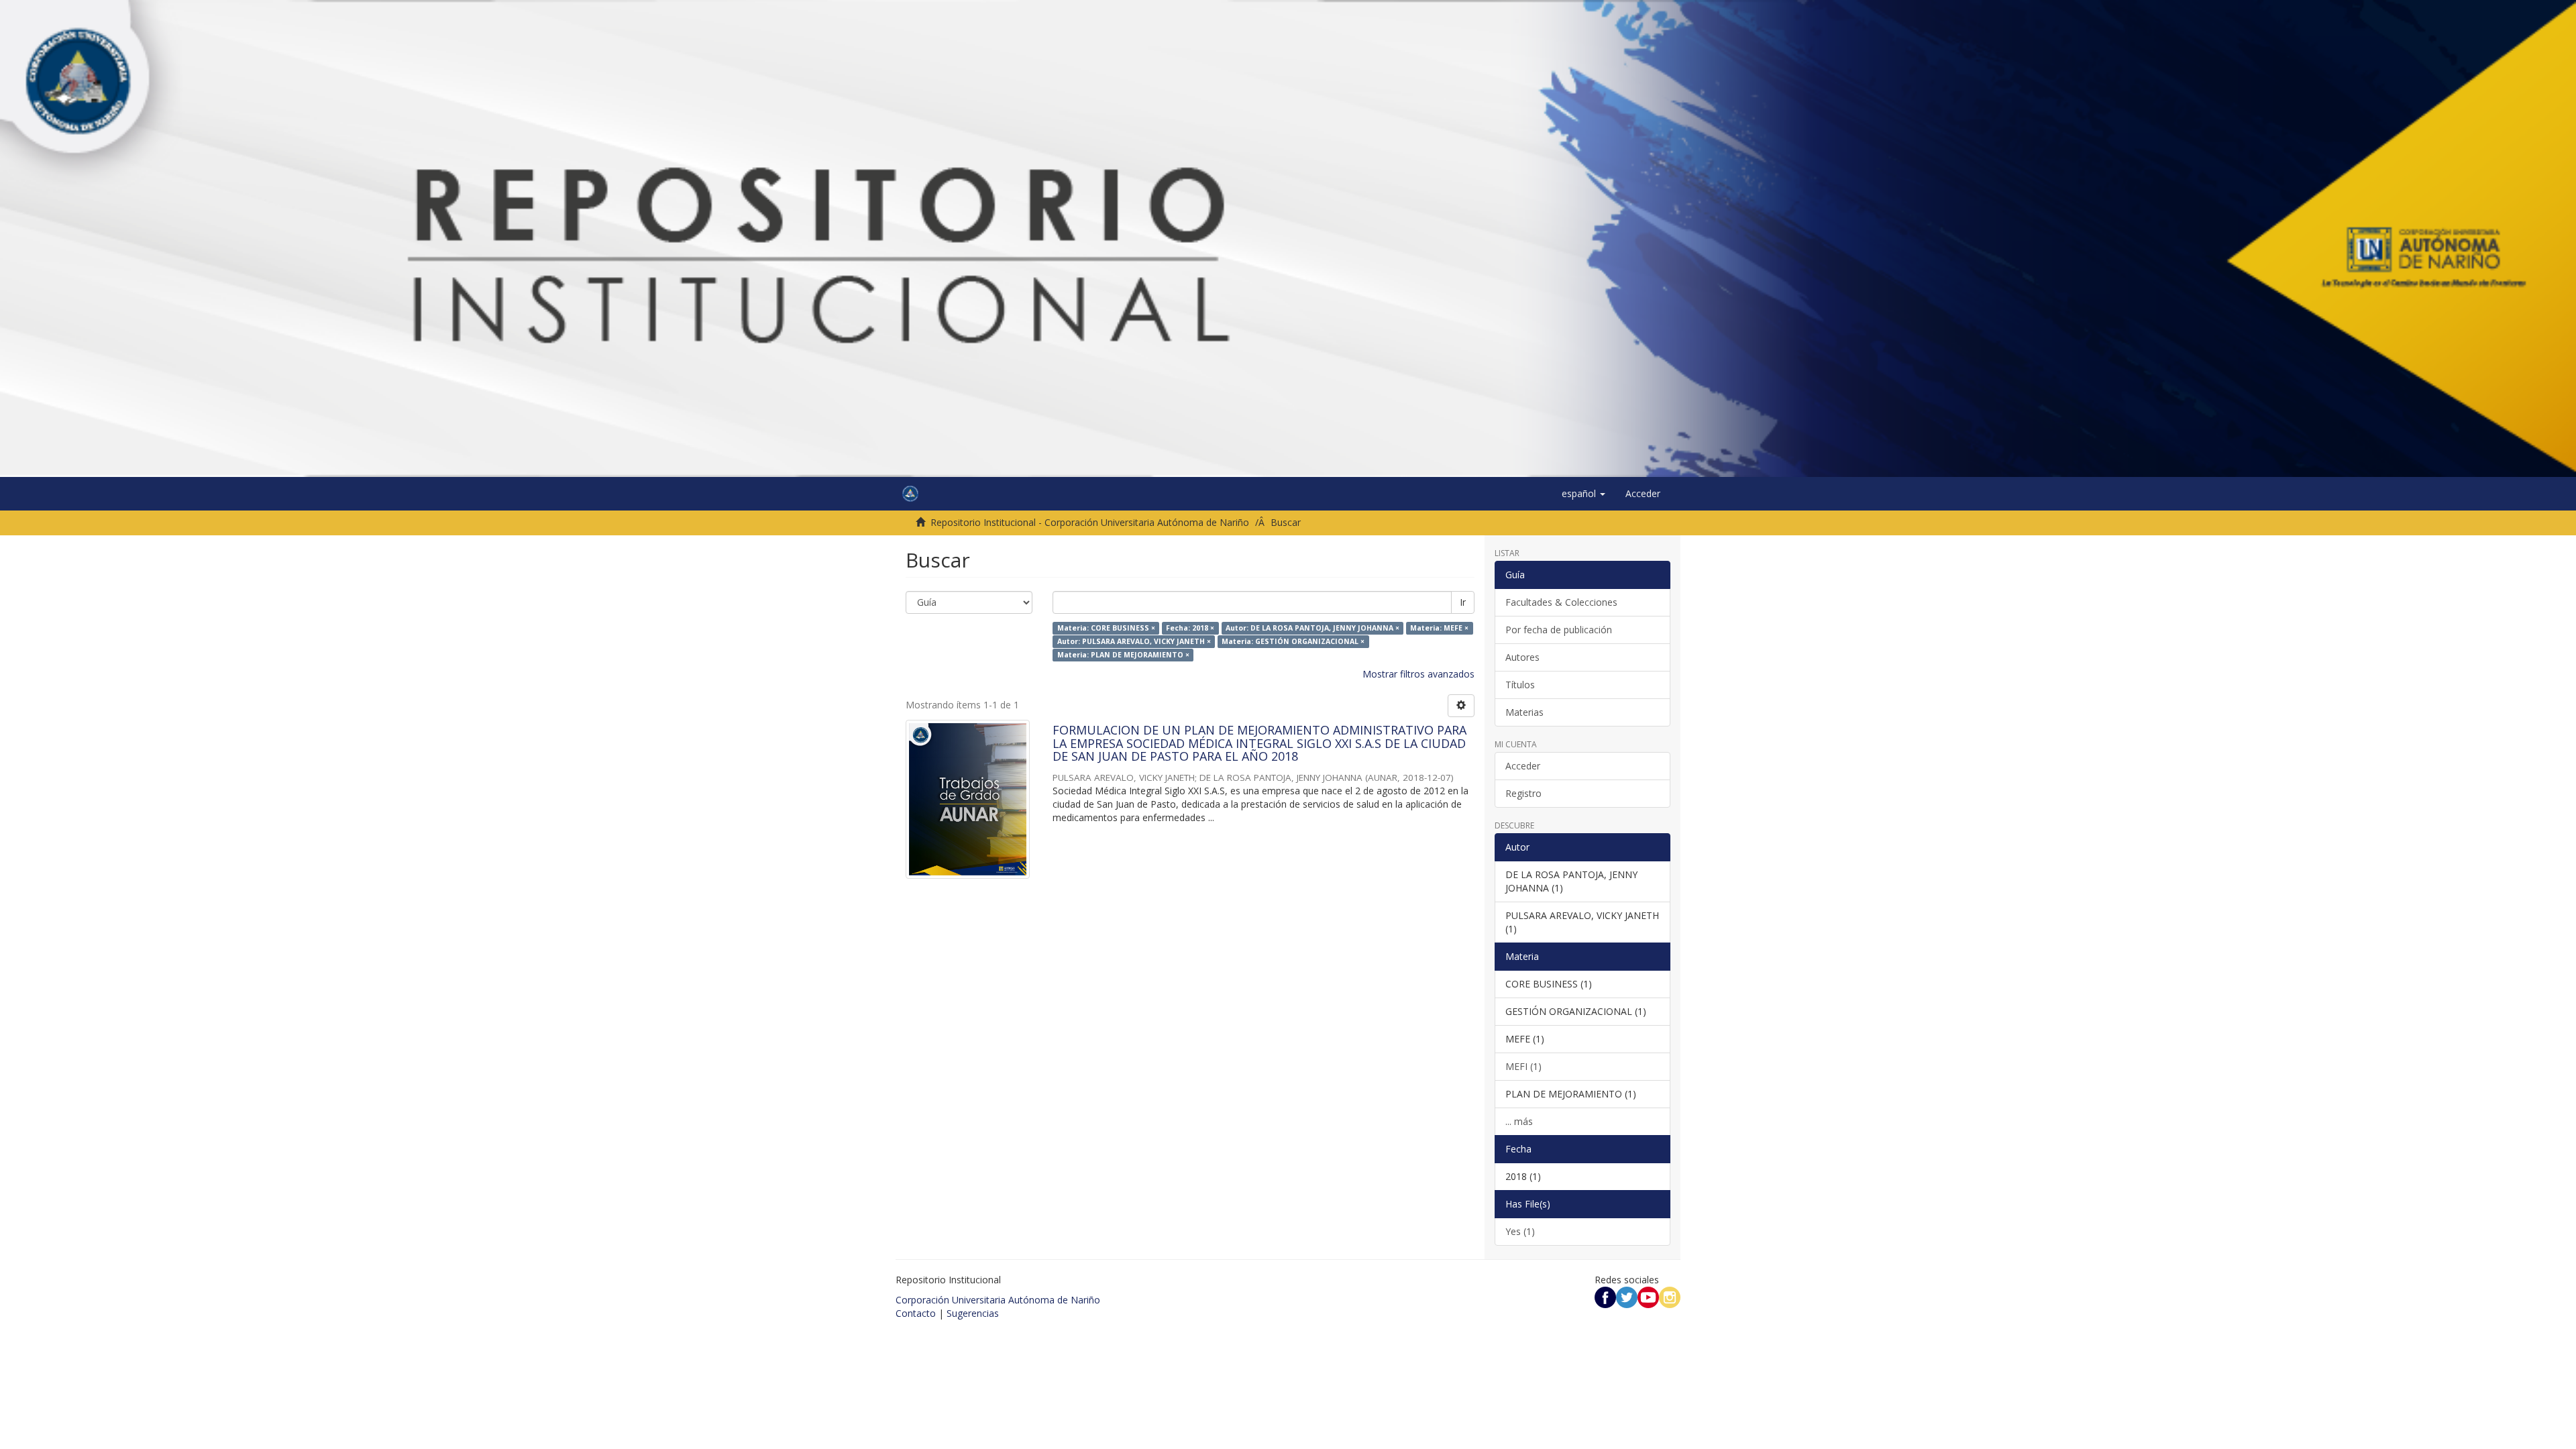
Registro (1523, 793)
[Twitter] (1627, 1296)
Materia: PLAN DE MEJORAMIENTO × (1123, 655)
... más (1519, 1121)
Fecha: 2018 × (1190, 628)
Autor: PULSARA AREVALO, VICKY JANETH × (1134, 641)
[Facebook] (1605, 1296)
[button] (1584, 494)
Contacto (916, 1313)
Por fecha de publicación (1559, 630)
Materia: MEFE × (1439, 628)
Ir (1463, 602)
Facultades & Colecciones (1561, 602)
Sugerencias (973, 1313)
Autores (1522, 657)
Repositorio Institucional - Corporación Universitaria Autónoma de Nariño (1090, 522)
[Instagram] (1670, 1296)
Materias (1524, 712)
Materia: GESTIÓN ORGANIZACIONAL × (1293, 641)
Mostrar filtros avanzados (1418, 674)
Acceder (1523, 766)
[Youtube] (1648, 1296)
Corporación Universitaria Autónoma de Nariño (998, 1300)
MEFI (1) (1523, 1066)
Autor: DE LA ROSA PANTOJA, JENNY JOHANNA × (1312, 628)
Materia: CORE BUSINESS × (1106, 628)
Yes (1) (1520, 1231)
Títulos (1520, 685)
